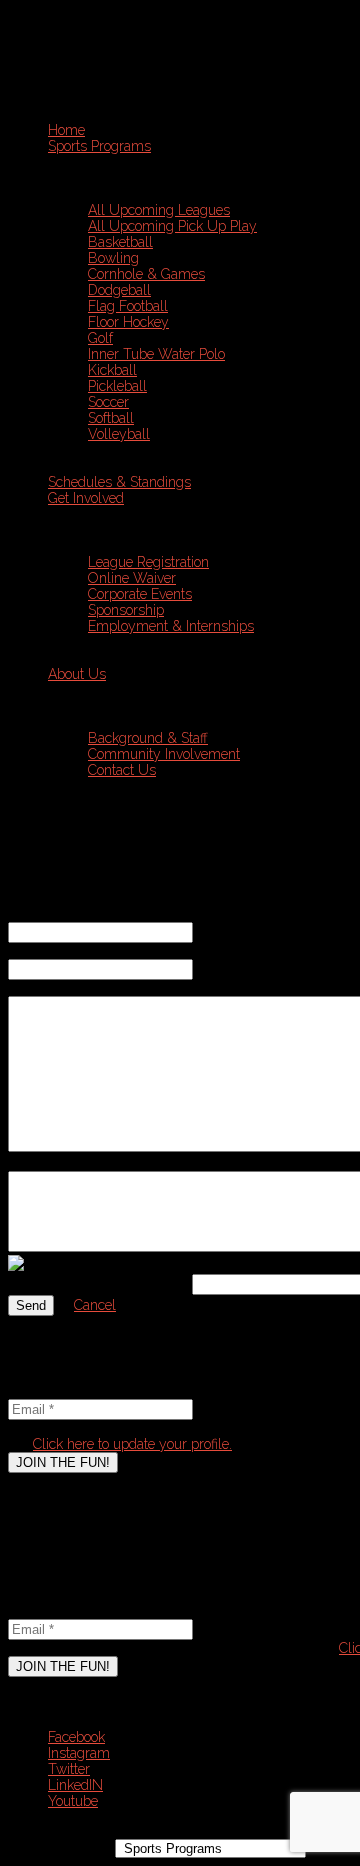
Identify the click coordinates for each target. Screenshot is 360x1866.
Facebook (76, 1737)
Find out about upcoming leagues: (112, 1375)
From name (43, 951)
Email (30, 1391)
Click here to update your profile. (132, 1444)
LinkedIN (75, 1785)
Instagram (79, 1753)
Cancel (95, 1305)
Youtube (73, 1801)
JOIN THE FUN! (63, 1462)
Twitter (69, 1769)
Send (31, 1305)
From (24, 914)
